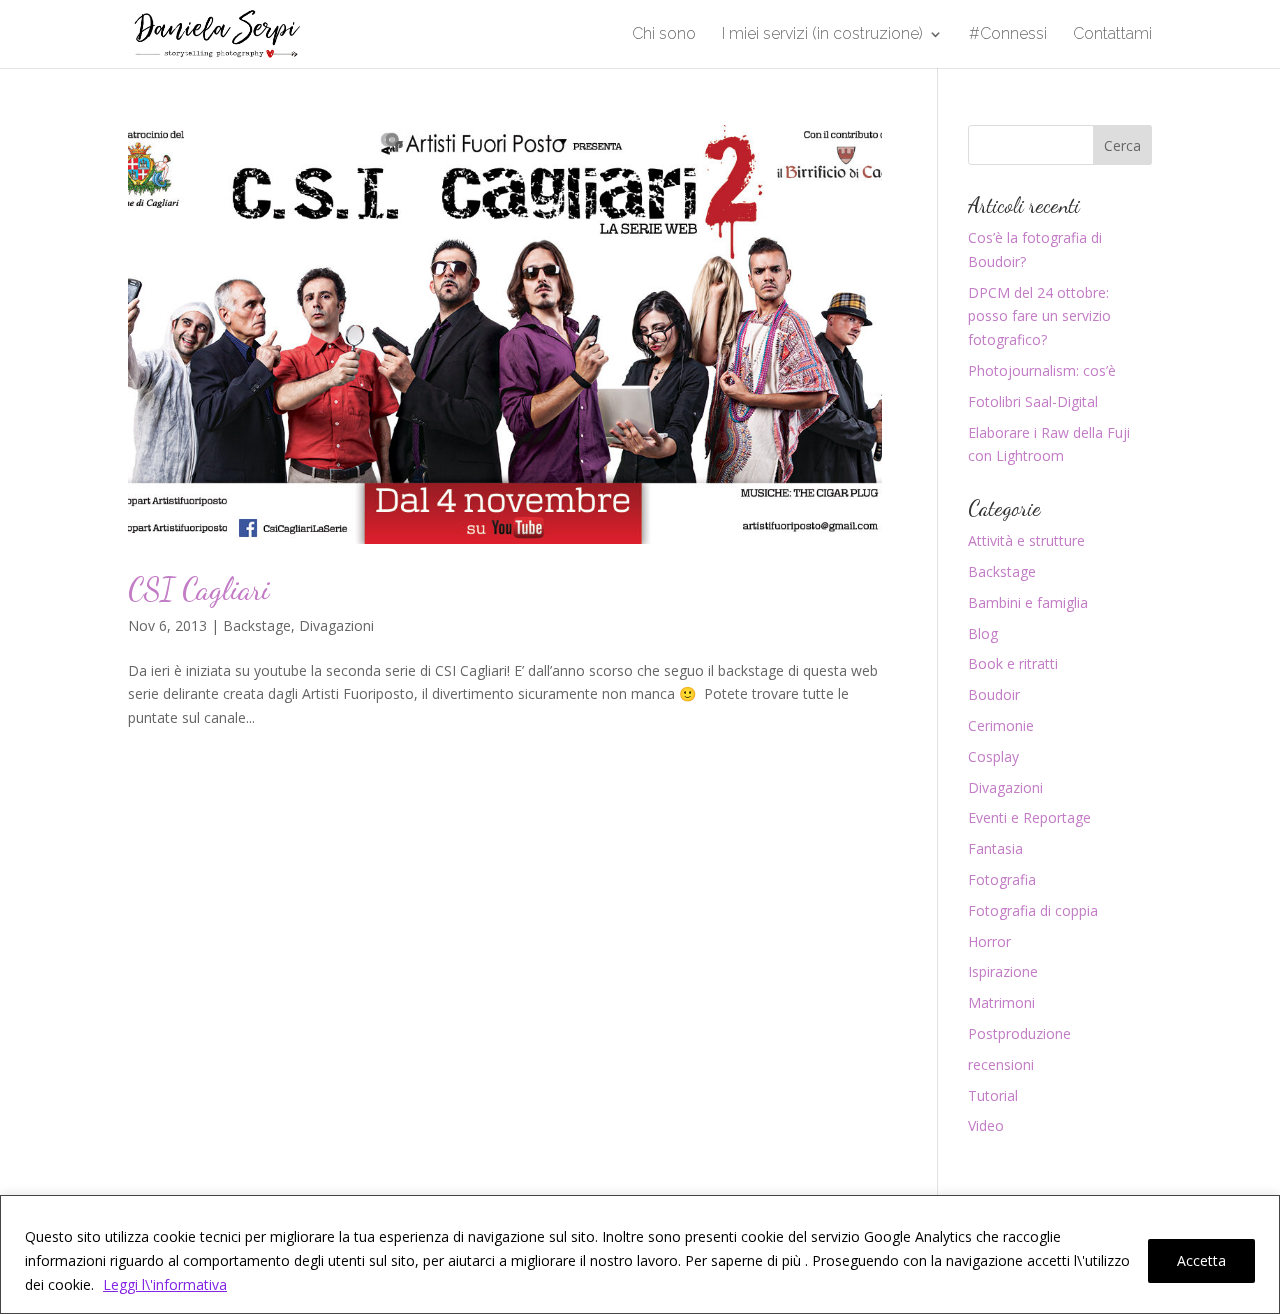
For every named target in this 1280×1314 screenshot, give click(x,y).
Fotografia (1002, 879)
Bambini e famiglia (1028, 602)
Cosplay (993, 756)
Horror (989, 941)
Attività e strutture (1026, 540)
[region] (640, 1254)
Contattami (1112, 35)
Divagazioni (336, 625)
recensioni (1001, 1064)
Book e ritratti (1013, 663)
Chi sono (664, 35)
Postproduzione (1019, 1033)
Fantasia (995, 848)
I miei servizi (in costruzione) (822, 35)
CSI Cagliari (199, 589)
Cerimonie (1001, 725)
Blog (983, 633)
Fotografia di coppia (1033, 910)
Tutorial (993, 1095)
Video (986, 1125)
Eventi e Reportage (1029, 817)
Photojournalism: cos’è (1042, 370)
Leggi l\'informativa (165, 1284)
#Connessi (1008, 35)
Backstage (257, 625)
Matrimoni (1001, 1002)
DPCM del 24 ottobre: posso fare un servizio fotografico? (1039, 316)
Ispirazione (1003, 971)
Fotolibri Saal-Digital (1033, 401)
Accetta (1201, 1260)
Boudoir (994, 694)
